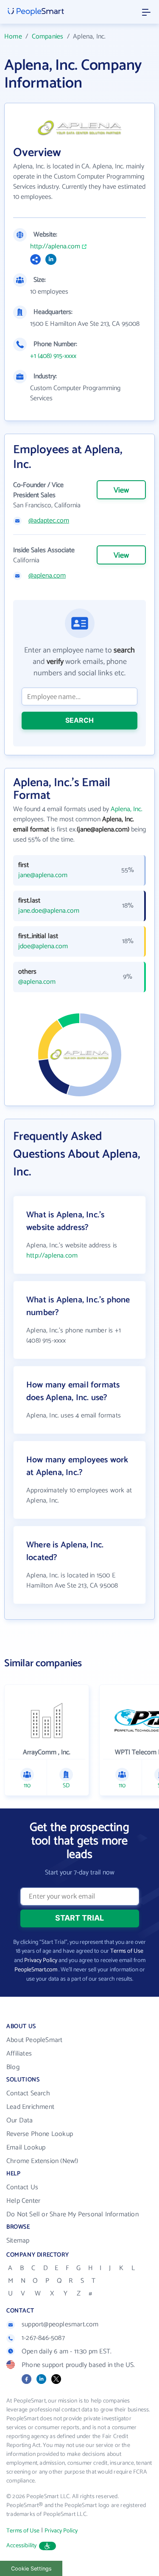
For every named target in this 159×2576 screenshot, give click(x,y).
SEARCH (79, 720)
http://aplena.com (55, 247)
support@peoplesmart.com (60, 2324)
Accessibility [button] (22, 2546)
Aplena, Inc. (127, 809)
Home (13, 37)
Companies (48, 37)
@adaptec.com (49, 521)
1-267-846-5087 (43, 2338)
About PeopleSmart (34, 2040)
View (121, 490)
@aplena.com (47, 576)
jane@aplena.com (43, 875)
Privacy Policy (41, 1961)
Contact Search (28, 2093)
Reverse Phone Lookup (40, 2134)
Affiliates (19, 2054)
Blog (13, 2067)
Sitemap (18, 2241)
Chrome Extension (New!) (42, 2161)
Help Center (23, 2201)
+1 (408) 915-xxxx (53, 356)
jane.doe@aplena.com (49, 911)
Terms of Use (127, 1951)
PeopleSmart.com (36, 1970)
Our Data (20, 2121)
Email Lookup (26, 2148)
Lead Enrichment (30, 2107)
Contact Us (22, 2187)
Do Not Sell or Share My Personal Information (73, 2214)
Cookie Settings (31, 2569)
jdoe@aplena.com (43, 947)
